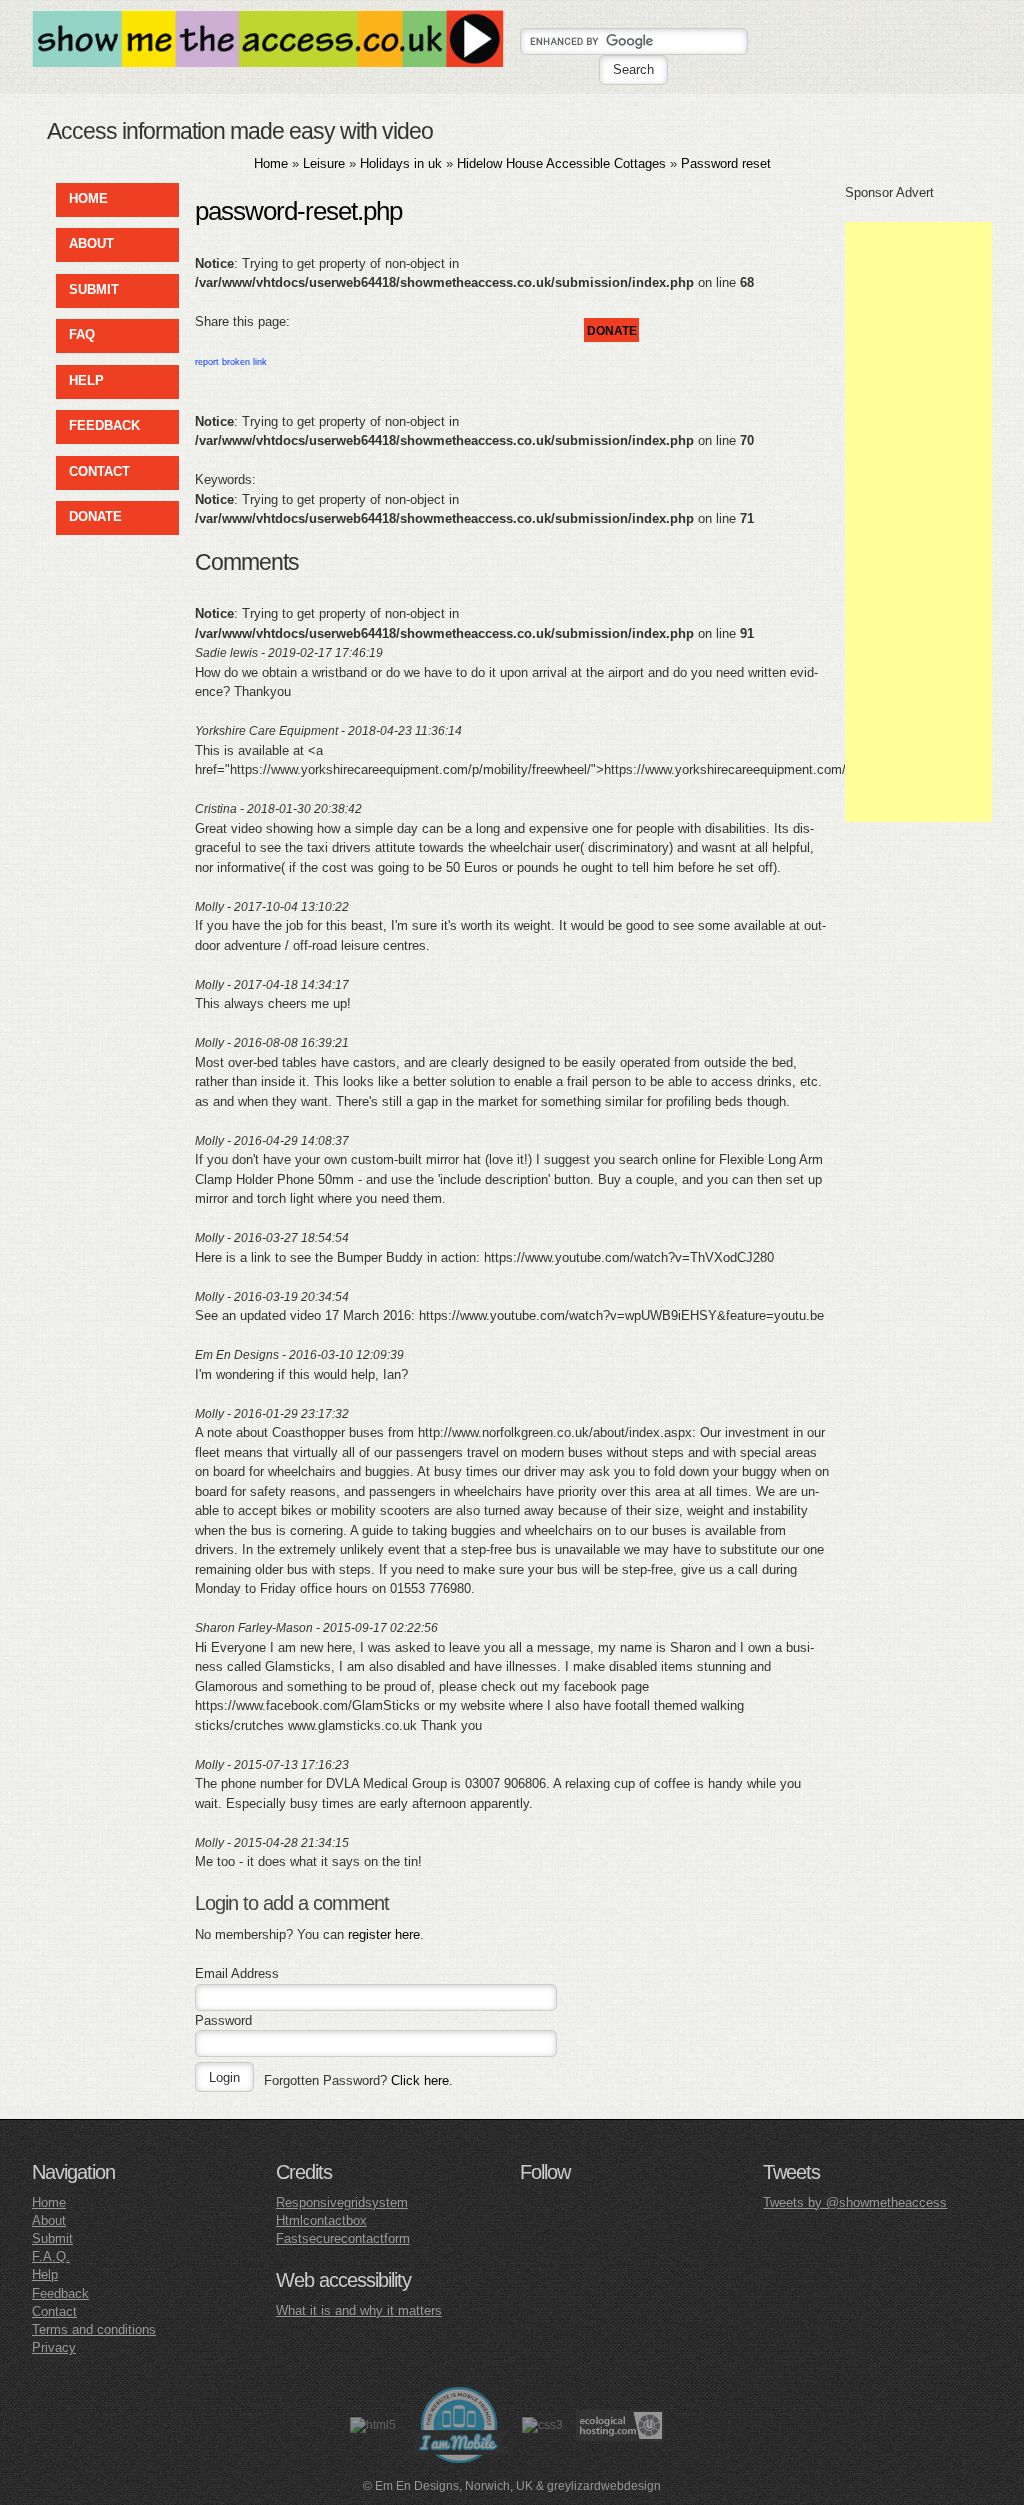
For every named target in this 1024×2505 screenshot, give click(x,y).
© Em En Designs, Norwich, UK (448, 2486)
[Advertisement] (918, 522)
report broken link (231, 362)
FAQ (82, 334)
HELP (86, 380)
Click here (420, 2080)
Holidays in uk (401, 163)
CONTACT (99, 471)
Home (271, 163)
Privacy (54, 2347)
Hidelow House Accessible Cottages (563, 163)
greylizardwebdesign (604, 2486)
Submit (52, 2238)
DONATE (95, 516)
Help (45, 2274)
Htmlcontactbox (321, 2220)
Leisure (324, 163)
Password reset (726, 163)
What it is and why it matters (359, 2310)
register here (384, 1934)
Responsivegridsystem (342, 2202)
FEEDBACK (104, 425)
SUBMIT (94, 289)
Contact (54, 2311)
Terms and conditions (94, 2329)
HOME (88, 198)
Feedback (60, 2293)
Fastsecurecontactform (343, 2238)
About (49, 2220)
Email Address (237, 1973)
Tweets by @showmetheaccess (855, 2202)
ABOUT (91, 243)
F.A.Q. (51, 2256)
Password (223, 2020)
